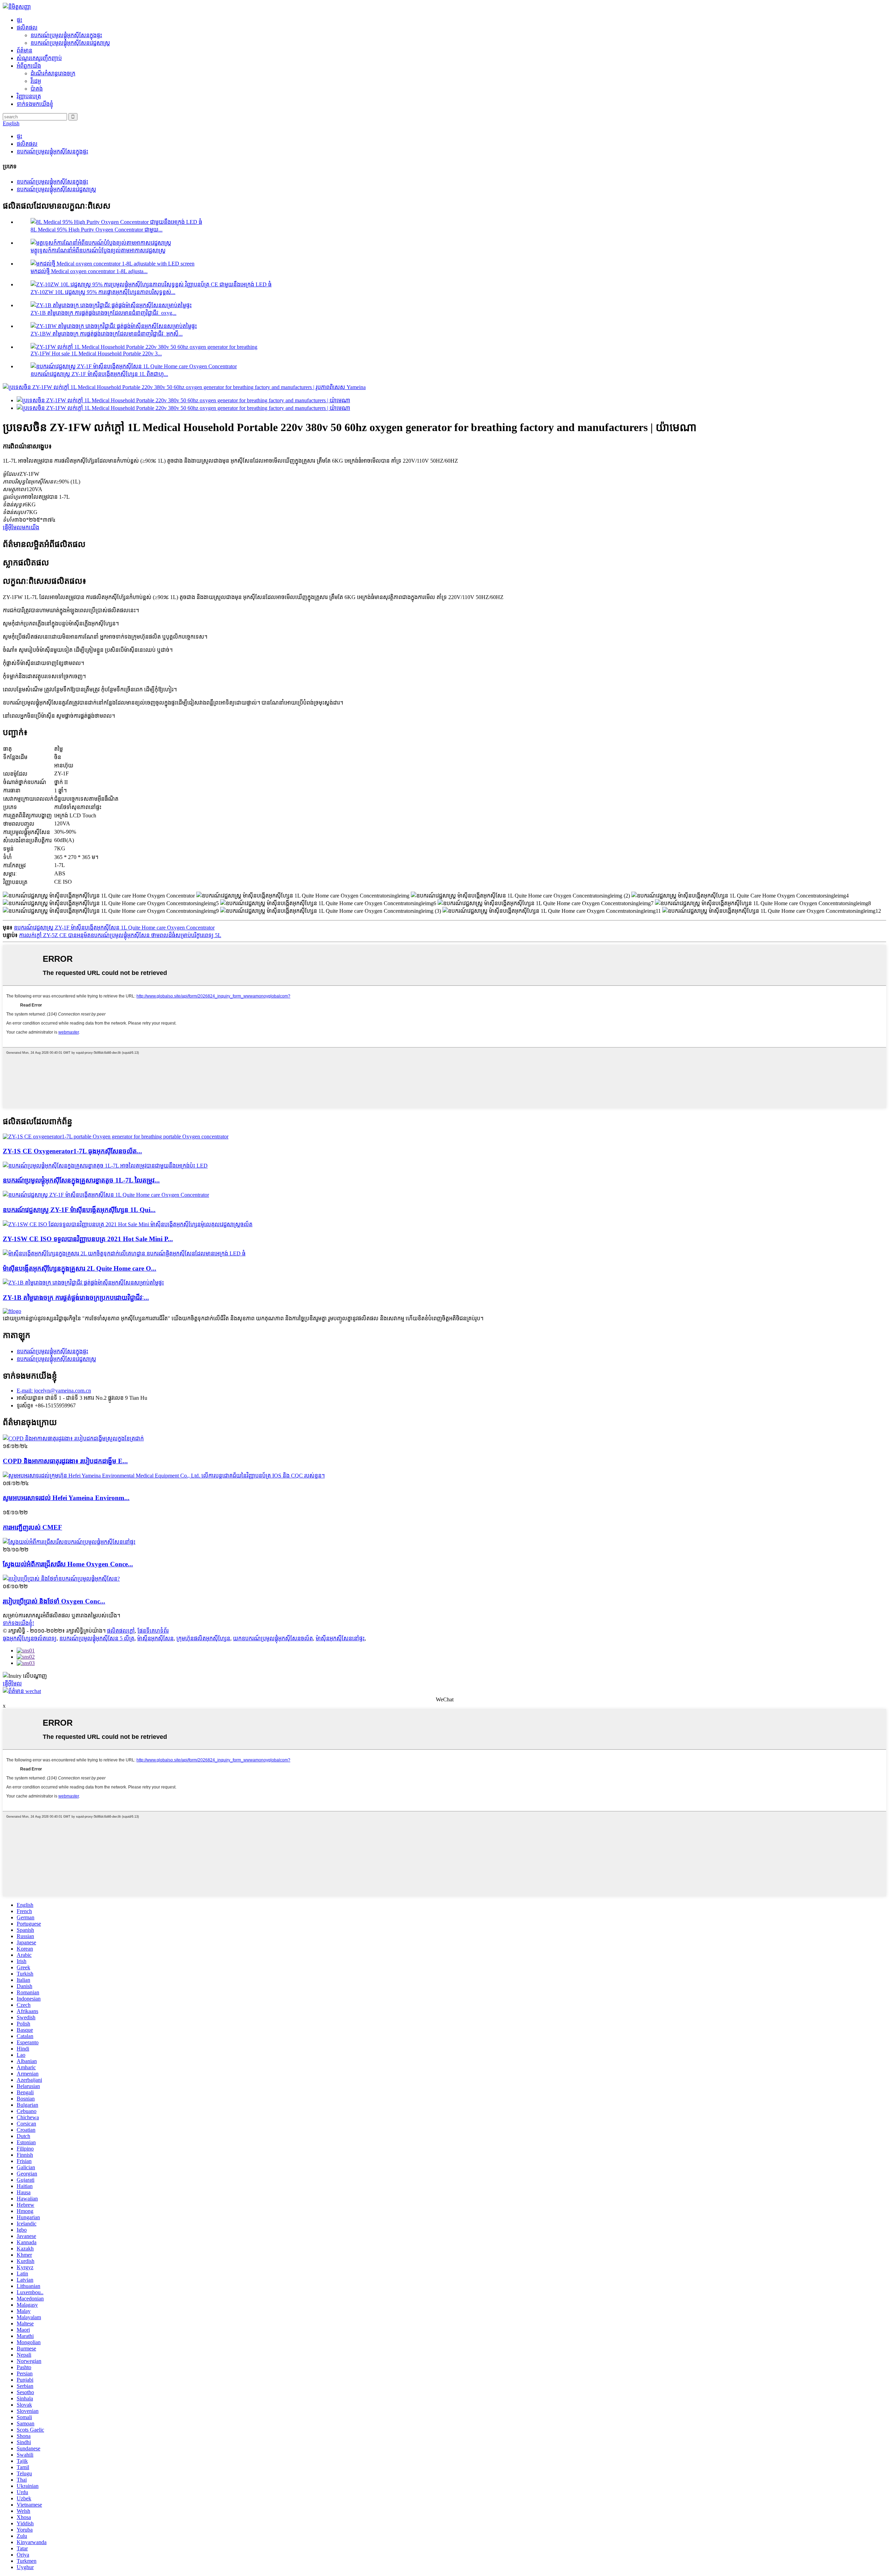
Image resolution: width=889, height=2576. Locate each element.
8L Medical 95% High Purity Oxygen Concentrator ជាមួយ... (97, 230)
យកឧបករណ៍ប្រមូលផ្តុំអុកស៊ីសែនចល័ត (273, 1638)
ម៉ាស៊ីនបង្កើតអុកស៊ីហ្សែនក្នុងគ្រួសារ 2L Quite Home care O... (80, 1268)
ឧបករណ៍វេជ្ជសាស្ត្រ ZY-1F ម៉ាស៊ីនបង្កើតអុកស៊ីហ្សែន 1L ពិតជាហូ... (99, 374)
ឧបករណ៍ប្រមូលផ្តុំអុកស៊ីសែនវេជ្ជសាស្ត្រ (70, 43)
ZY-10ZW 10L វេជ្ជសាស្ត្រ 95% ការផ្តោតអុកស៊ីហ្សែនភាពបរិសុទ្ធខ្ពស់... (103, 292)
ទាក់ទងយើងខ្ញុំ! (18, 1623)
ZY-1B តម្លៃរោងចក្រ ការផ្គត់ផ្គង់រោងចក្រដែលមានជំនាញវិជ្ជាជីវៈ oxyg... (103, 313)
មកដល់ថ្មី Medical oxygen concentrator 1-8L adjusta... (89, 271)
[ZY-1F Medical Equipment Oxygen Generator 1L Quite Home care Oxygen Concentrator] (106, 1195)
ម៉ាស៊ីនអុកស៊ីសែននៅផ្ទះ (340, 1638)
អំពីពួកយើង (29, 66)
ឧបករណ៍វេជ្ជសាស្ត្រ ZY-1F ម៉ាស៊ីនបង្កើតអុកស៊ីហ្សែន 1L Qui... (79, 1210)
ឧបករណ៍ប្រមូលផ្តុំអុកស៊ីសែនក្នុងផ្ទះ (66, 35)
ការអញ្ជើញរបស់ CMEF (32, 1527)
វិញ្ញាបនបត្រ (29, 96)
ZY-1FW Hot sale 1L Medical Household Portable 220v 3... (96, 353)
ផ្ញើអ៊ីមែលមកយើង (21, 527)
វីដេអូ (36, 81)
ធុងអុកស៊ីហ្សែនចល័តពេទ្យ (30, 1638)
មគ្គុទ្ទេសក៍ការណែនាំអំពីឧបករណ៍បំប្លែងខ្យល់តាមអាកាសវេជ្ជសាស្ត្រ (98, 250)
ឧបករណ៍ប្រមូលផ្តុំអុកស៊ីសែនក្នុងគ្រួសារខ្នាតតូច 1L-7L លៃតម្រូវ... (81, 1180)
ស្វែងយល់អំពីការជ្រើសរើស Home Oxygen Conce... (68, 1564)
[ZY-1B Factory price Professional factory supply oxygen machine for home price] (83, 1283)
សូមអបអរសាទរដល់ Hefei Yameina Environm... (66, 1498)
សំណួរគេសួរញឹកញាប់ (39, 58)
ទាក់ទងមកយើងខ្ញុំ (35, 104)
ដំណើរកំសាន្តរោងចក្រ (53, 73)
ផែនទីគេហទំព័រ (153, 1631)
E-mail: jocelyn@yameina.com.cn (54, 1391)
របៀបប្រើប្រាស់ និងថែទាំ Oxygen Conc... (54, 1601)
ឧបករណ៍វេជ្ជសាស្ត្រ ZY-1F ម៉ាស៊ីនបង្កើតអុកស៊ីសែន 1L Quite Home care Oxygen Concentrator (114, 928)
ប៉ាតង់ (37, 89)
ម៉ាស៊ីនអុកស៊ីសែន (155, 1638)
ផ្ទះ (19, 20)
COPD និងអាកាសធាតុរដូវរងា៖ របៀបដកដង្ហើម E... (65, 1461)
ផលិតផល (27, 28)
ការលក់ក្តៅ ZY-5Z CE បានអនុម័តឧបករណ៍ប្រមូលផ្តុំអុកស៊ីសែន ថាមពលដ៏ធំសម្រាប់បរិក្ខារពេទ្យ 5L (120, 935)
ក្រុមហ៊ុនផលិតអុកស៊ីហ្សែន (203, 1638)
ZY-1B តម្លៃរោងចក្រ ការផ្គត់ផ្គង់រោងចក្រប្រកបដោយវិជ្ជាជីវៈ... (76, 1298)
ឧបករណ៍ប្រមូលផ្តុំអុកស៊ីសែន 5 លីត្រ (97, 1638)
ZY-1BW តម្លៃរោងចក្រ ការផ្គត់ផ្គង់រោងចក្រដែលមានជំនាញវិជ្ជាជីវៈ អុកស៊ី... (107, 334)
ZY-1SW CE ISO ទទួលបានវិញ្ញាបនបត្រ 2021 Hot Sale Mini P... (88, 1239)
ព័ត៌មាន (24, 50)
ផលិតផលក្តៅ (121, 1631)
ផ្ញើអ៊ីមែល (12, 1683)
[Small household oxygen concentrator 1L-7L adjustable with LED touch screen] (105, 1166)
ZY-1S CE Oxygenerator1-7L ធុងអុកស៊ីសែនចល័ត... (72, 1151)
